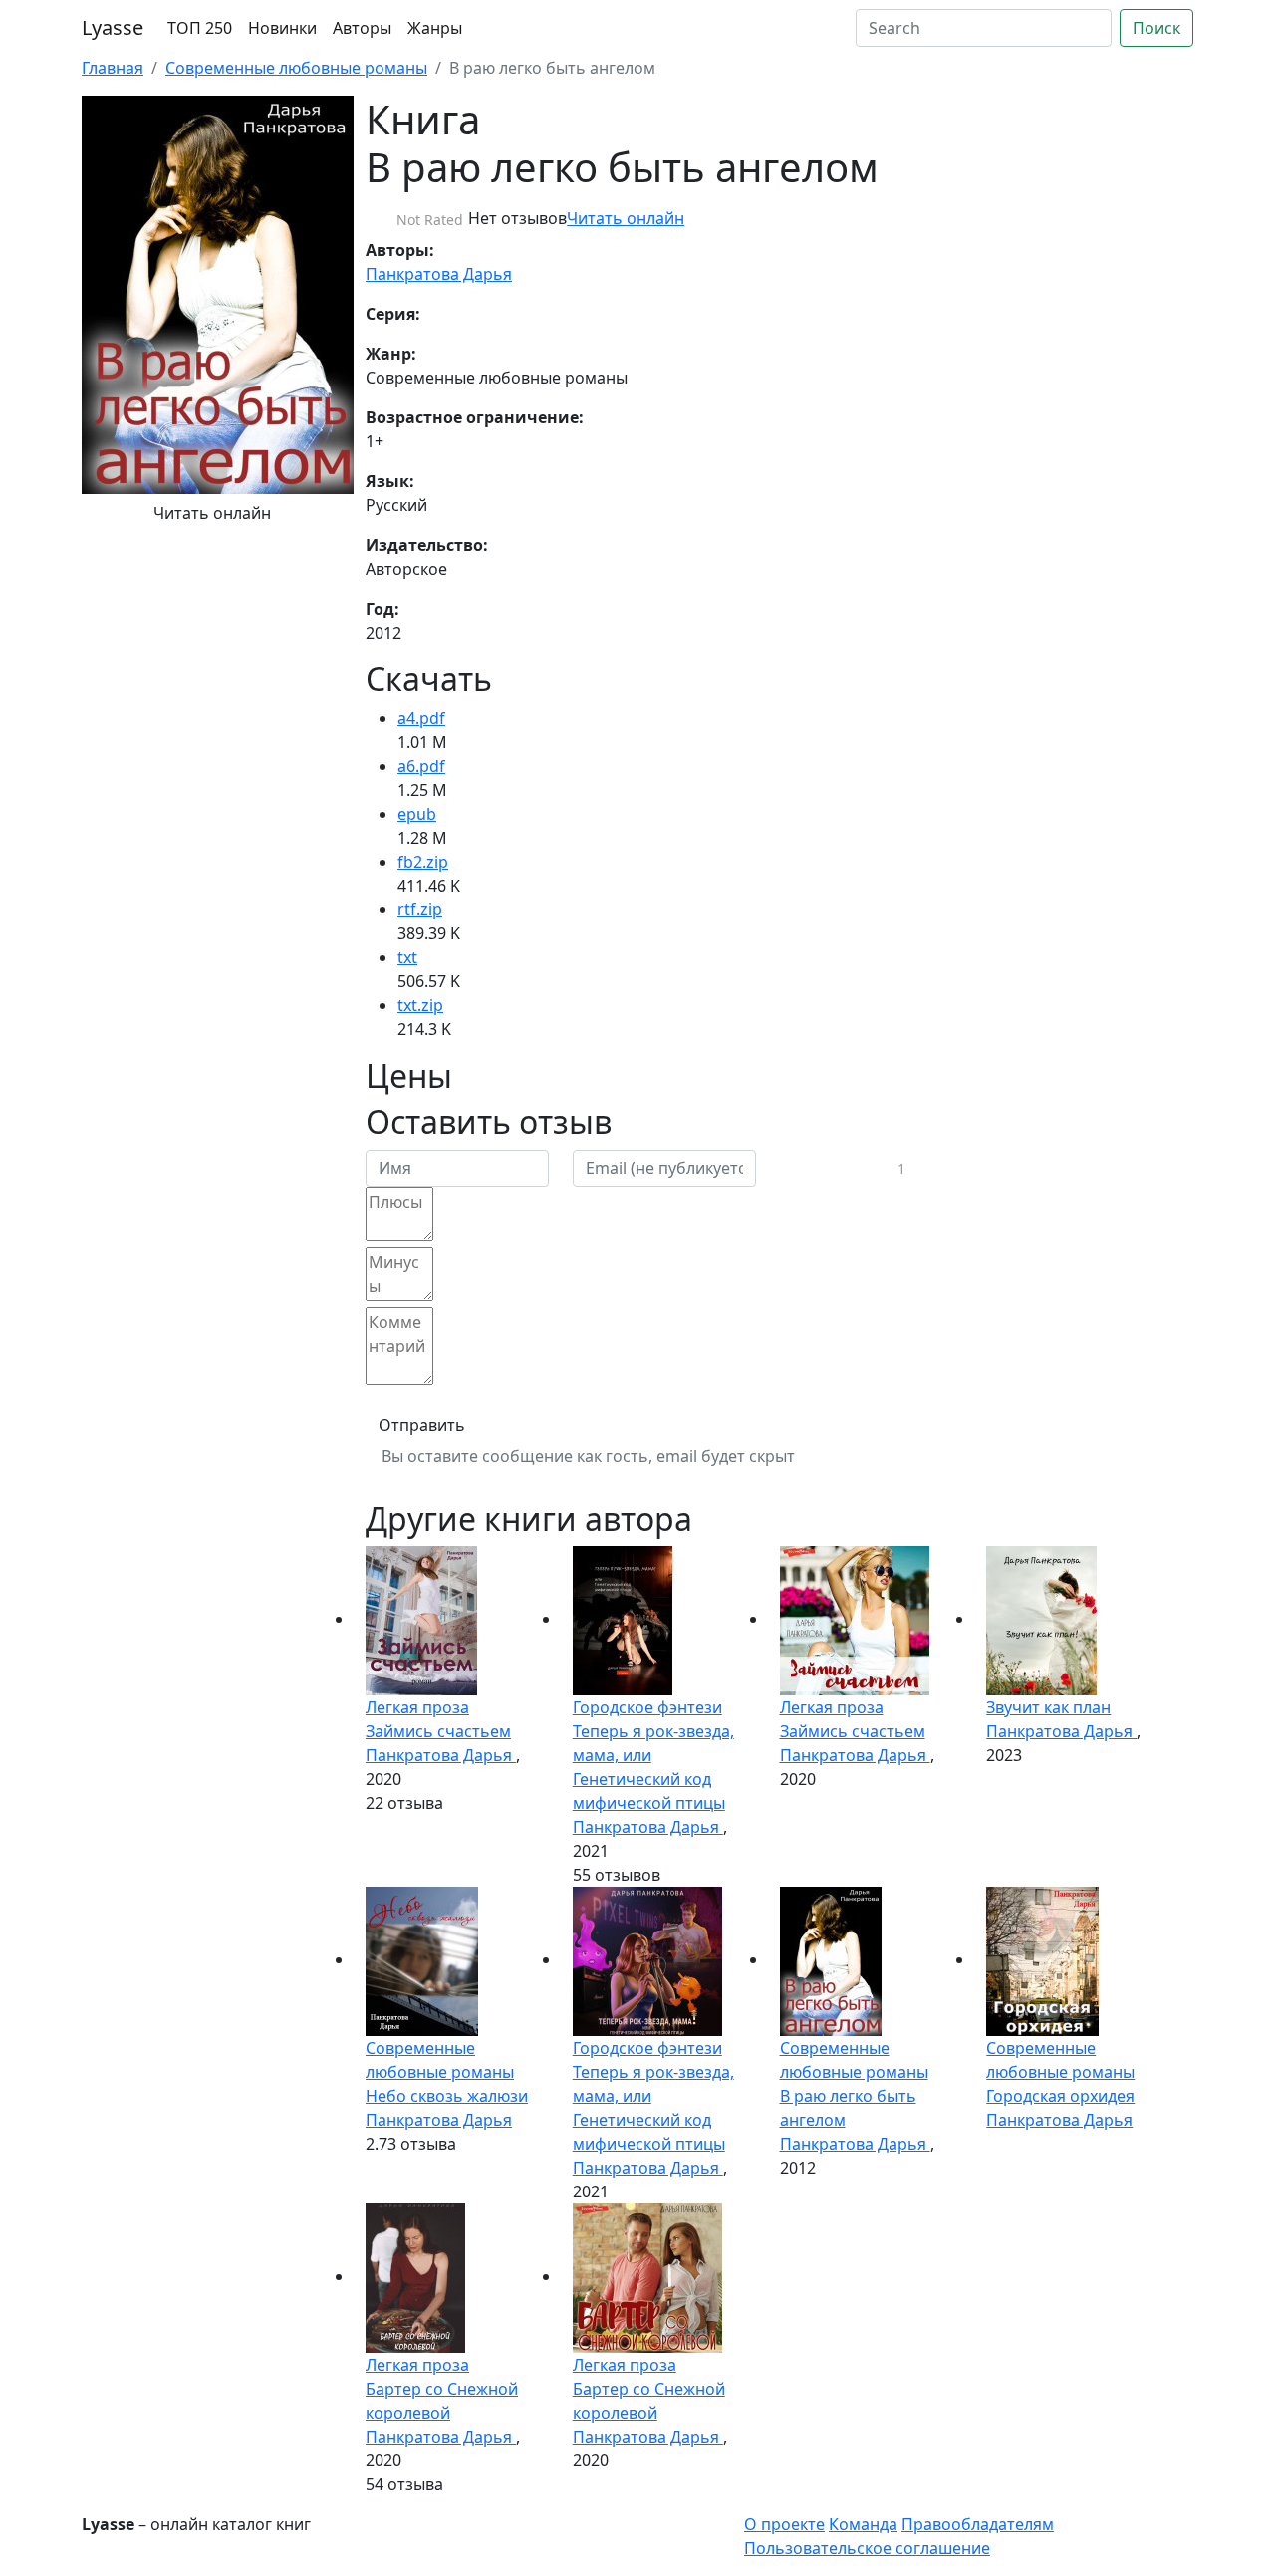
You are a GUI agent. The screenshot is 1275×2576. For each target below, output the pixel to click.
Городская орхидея (1060, 2096)
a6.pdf (421, 766)
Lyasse (113, 27)
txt (407, 957)
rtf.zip (420, 909)
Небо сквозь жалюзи (447, 2096)
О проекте (784, 2524)
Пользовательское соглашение (867, 2548)
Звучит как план (1048, 1707)
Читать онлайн (212, 513)
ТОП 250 (200, 28)
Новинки (282, 28)
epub (417, 814)
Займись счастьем (438, 1731)
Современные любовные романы (296, 68)
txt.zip (420, 1005)
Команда (863, 2524)
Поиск (1156, 28)
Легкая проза (417, 1707)
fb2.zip (423, 862)
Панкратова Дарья (439, 274)
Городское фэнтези (647, 1707)
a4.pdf (421, 718)
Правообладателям (978, 2524)
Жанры (435, 28)
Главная (113, 68)
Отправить (422, 1425)
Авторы (362, 28)
